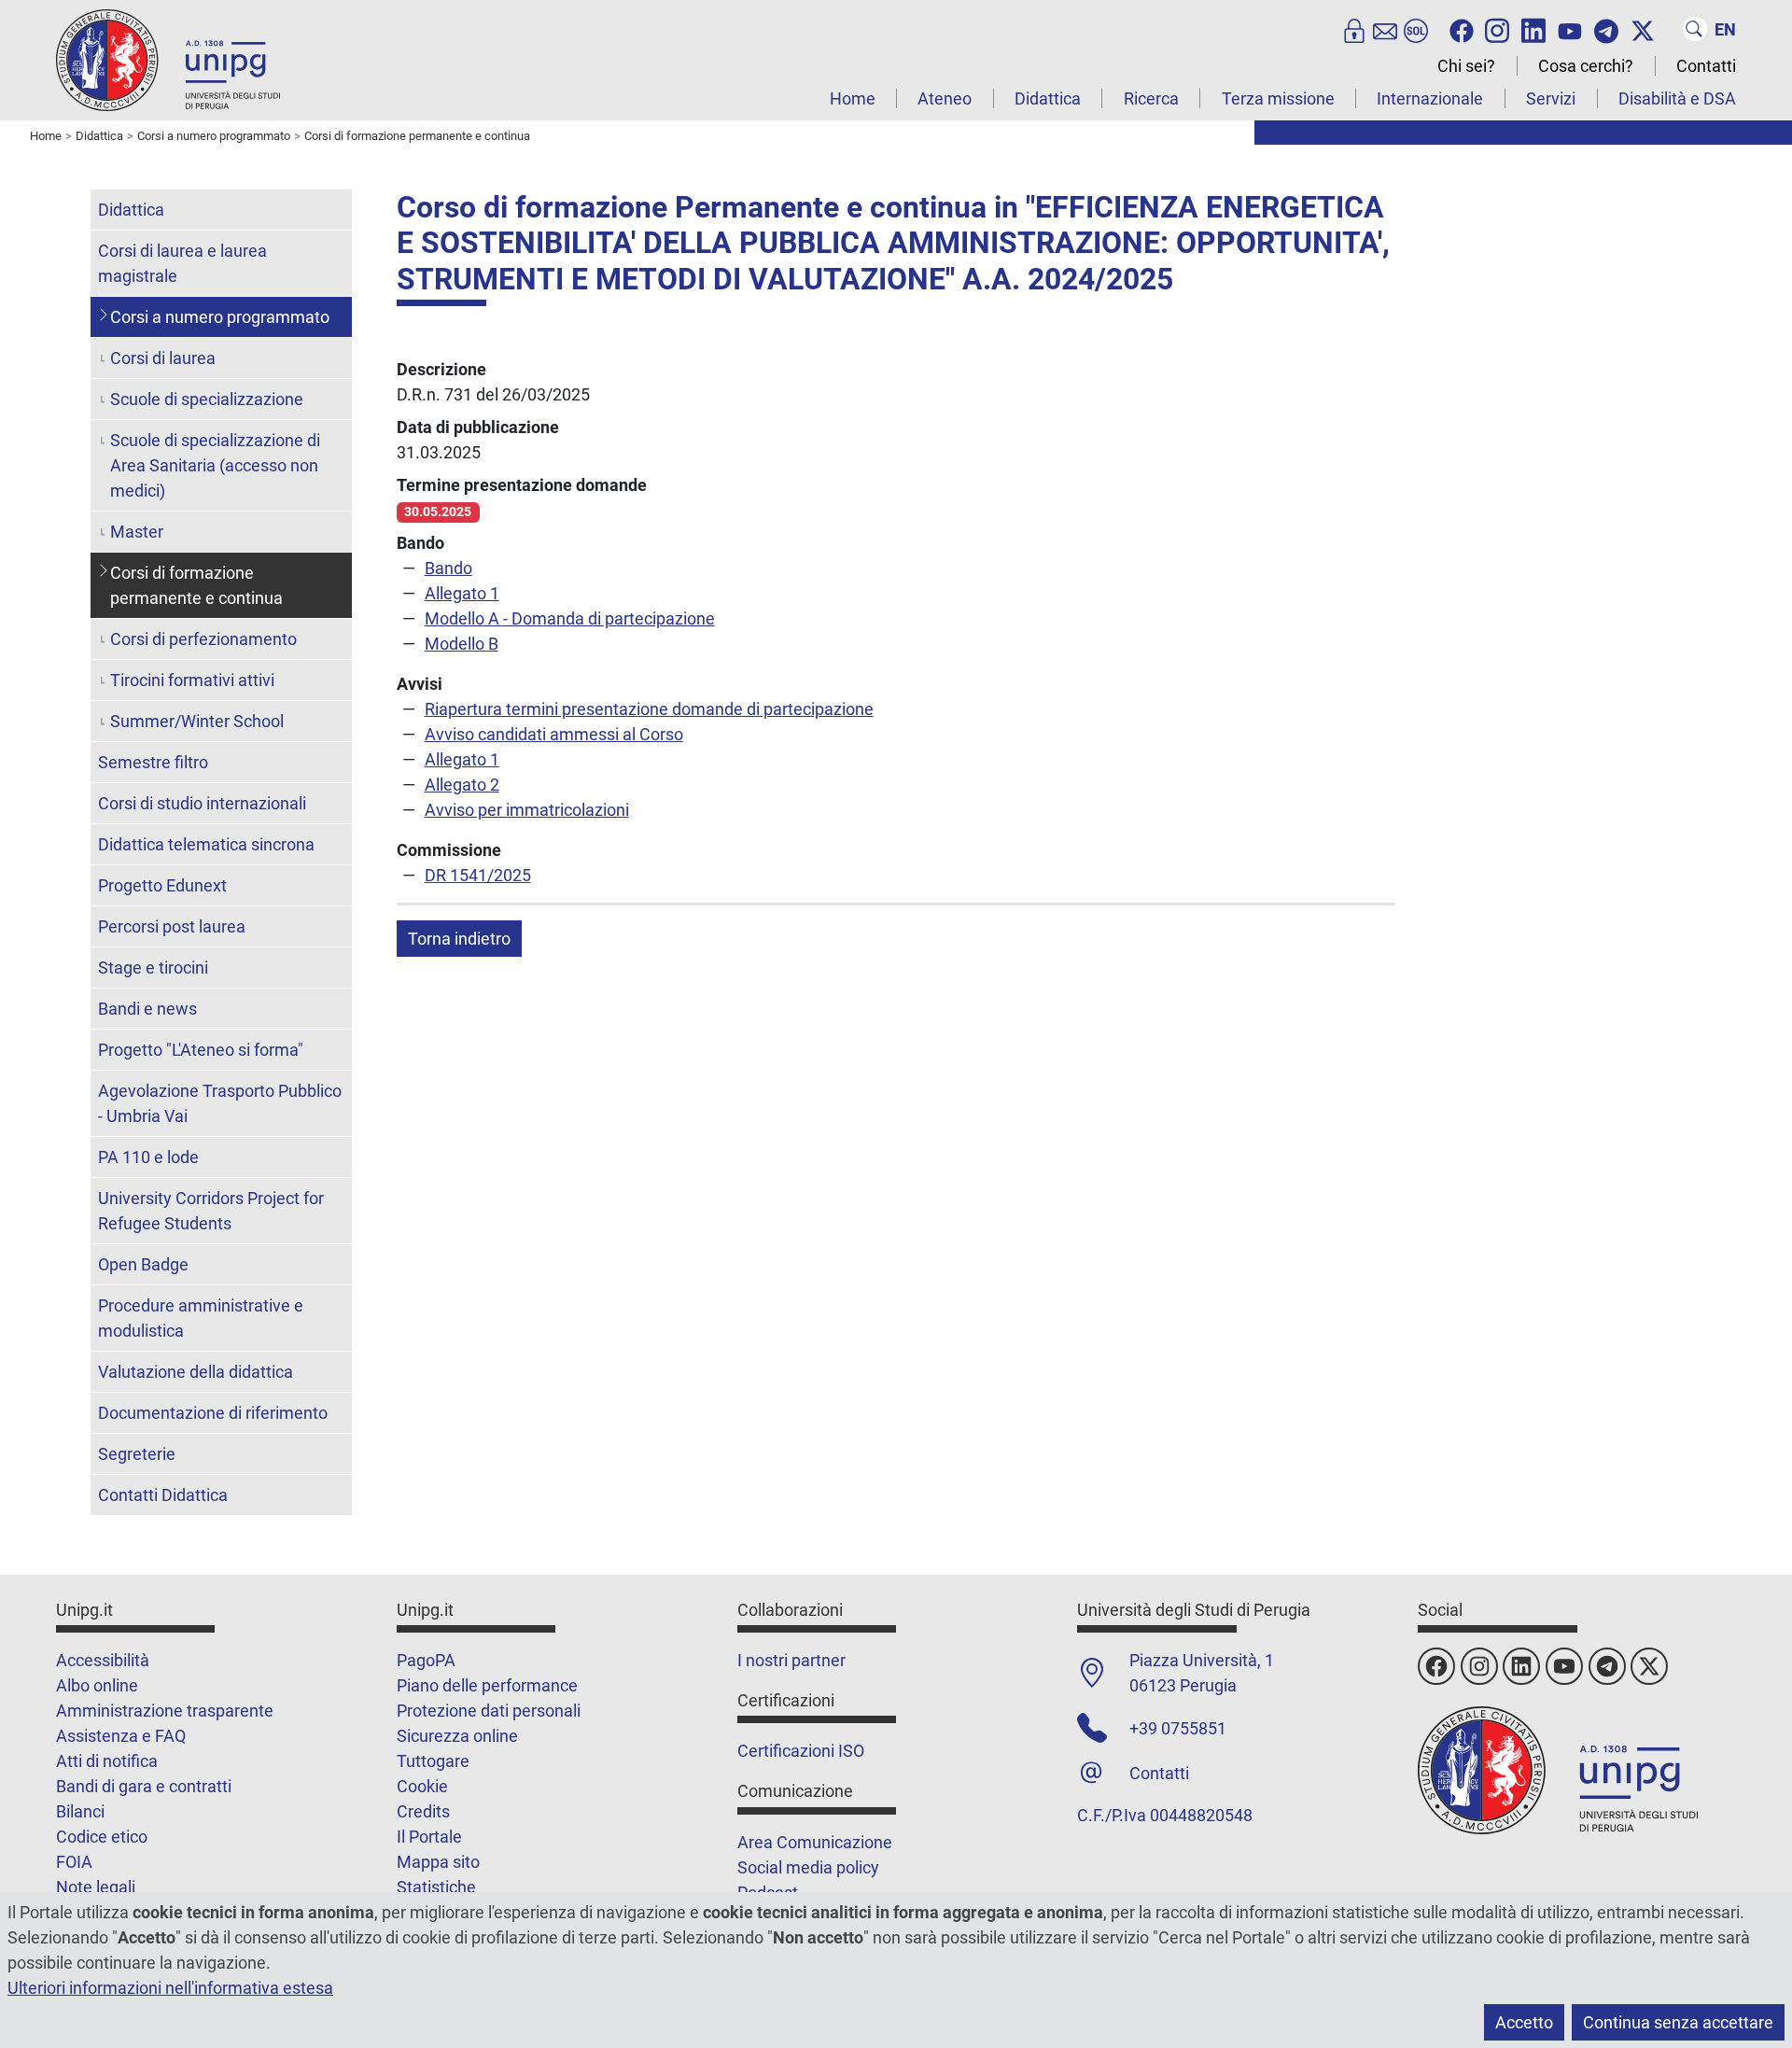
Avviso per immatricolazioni (527, 810)
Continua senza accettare (1678, 2022)
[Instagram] (1497, 29)
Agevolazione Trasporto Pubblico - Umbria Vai (220, 1103)
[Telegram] (1606, 29)
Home (853, 98)
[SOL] (1416, 29)
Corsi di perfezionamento (203, 639)
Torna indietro (459, 939)
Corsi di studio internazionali (202, 803)
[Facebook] (1462, 29)
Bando (448, 568)
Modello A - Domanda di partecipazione (570, 618)
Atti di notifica (107, 1761)
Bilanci (80, 1811)
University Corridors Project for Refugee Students (211, 1211)
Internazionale (1430, 98)
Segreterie (137, 1454)
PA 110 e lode (148, 1157)
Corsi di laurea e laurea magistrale (182, 263)
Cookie (422, 1786)
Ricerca (1151, 98)
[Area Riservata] (1354, 29)
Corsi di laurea (163, 358)
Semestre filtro (153, 762)
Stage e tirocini (153, 968)
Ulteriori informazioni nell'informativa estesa (170, 1988)
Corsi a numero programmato (220, 317)
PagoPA (426, 1660)
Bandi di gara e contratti (144, 1786)
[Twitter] (1643, 29)
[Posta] (1385, 29)
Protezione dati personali (489, 1711)
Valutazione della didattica (196, 1372)
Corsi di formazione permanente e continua (196, 585)
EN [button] (1725, 29)
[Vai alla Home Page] (168, 59)
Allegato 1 (462, 593)
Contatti (1706, 66)
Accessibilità (103, 1660)
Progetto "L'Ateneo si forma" (201, 1050)
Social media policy (808, 1867)
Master (137, 532)
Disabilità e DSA (1677, 98)
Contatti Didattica (163, 1495)
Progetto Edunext (162, 885)
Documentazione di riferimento (213, 1413)
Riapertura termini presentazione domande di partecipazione (649, 709)
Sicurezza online (457, 1736)
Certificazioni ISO (801, 1751)
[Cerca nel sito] (1695, 29)
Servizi (1551, 98)
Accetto (1524, 2022)
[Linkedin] (1533, 29)
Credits (423, 1811)
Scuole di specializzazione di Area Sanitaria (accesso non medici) (215, 465)
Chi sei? (1466, 66)
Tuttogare (433, 1761)
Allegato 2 (462, 785)
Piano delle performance (487, 1685)
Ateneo (945, 98)
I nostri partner (791, 1660)
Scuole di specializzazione (207, 399)
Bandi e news (147, 1009)
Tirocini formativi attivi (192, 680)
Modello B (462, 644)
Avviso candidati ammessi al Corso (554, 734)
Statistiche (436, 1887)
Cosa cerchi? (1586, 66)
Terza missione (1278, 98)
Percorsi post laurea (172, 926)
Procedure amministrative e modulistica (201, 1318)
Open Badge (143, 1264)
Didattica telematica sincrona (206, 844)
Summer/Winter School (197, 721)
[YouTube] (1570, 29)
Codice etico (102, 1837)
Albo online (97, 1685)
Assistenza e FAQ (121, 1736)
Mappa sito (438, 1862)
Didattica (1048, 98)
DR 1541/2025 (478, 875)
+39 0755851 (1178, 1728)
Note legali (96, 1887)
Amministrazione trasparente (165, 1711)
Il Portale (429, 1837)
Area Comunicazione (815, 1842)
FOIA (74, 1862)
